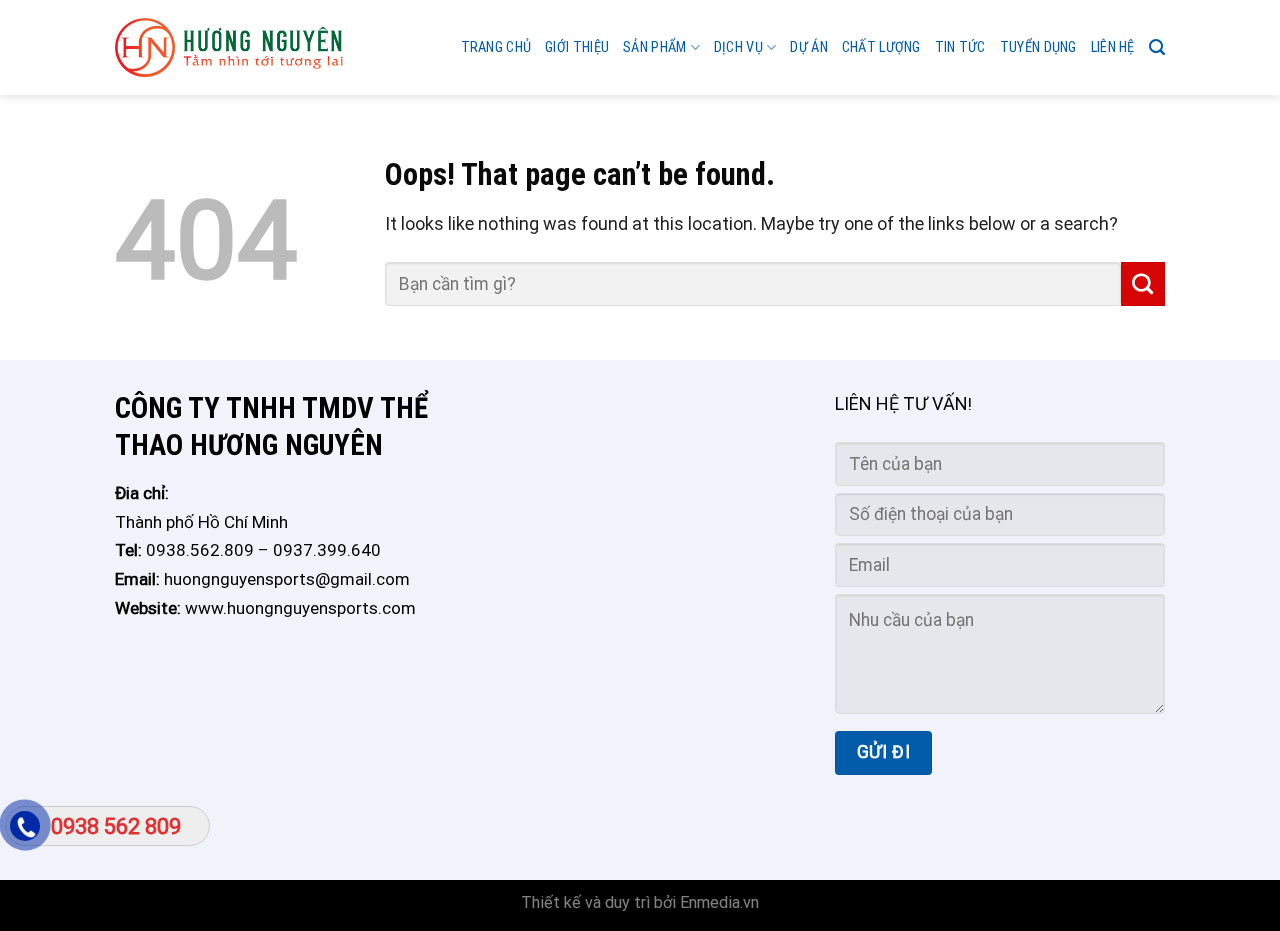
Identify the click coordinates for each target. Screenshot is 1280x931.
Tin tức (960, 47)
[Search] (1157, 47)
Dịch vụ (738, 47)
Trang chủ (496, 47)
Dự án (808, 47)
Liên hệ (1113, 47)
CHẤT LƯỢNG (881, 47)
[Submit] (1143, 284)
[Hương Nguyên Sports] (229, 48)
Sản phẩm (654, 47)
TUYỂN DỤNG (1038, 47)
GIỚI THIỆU (577, 47)
